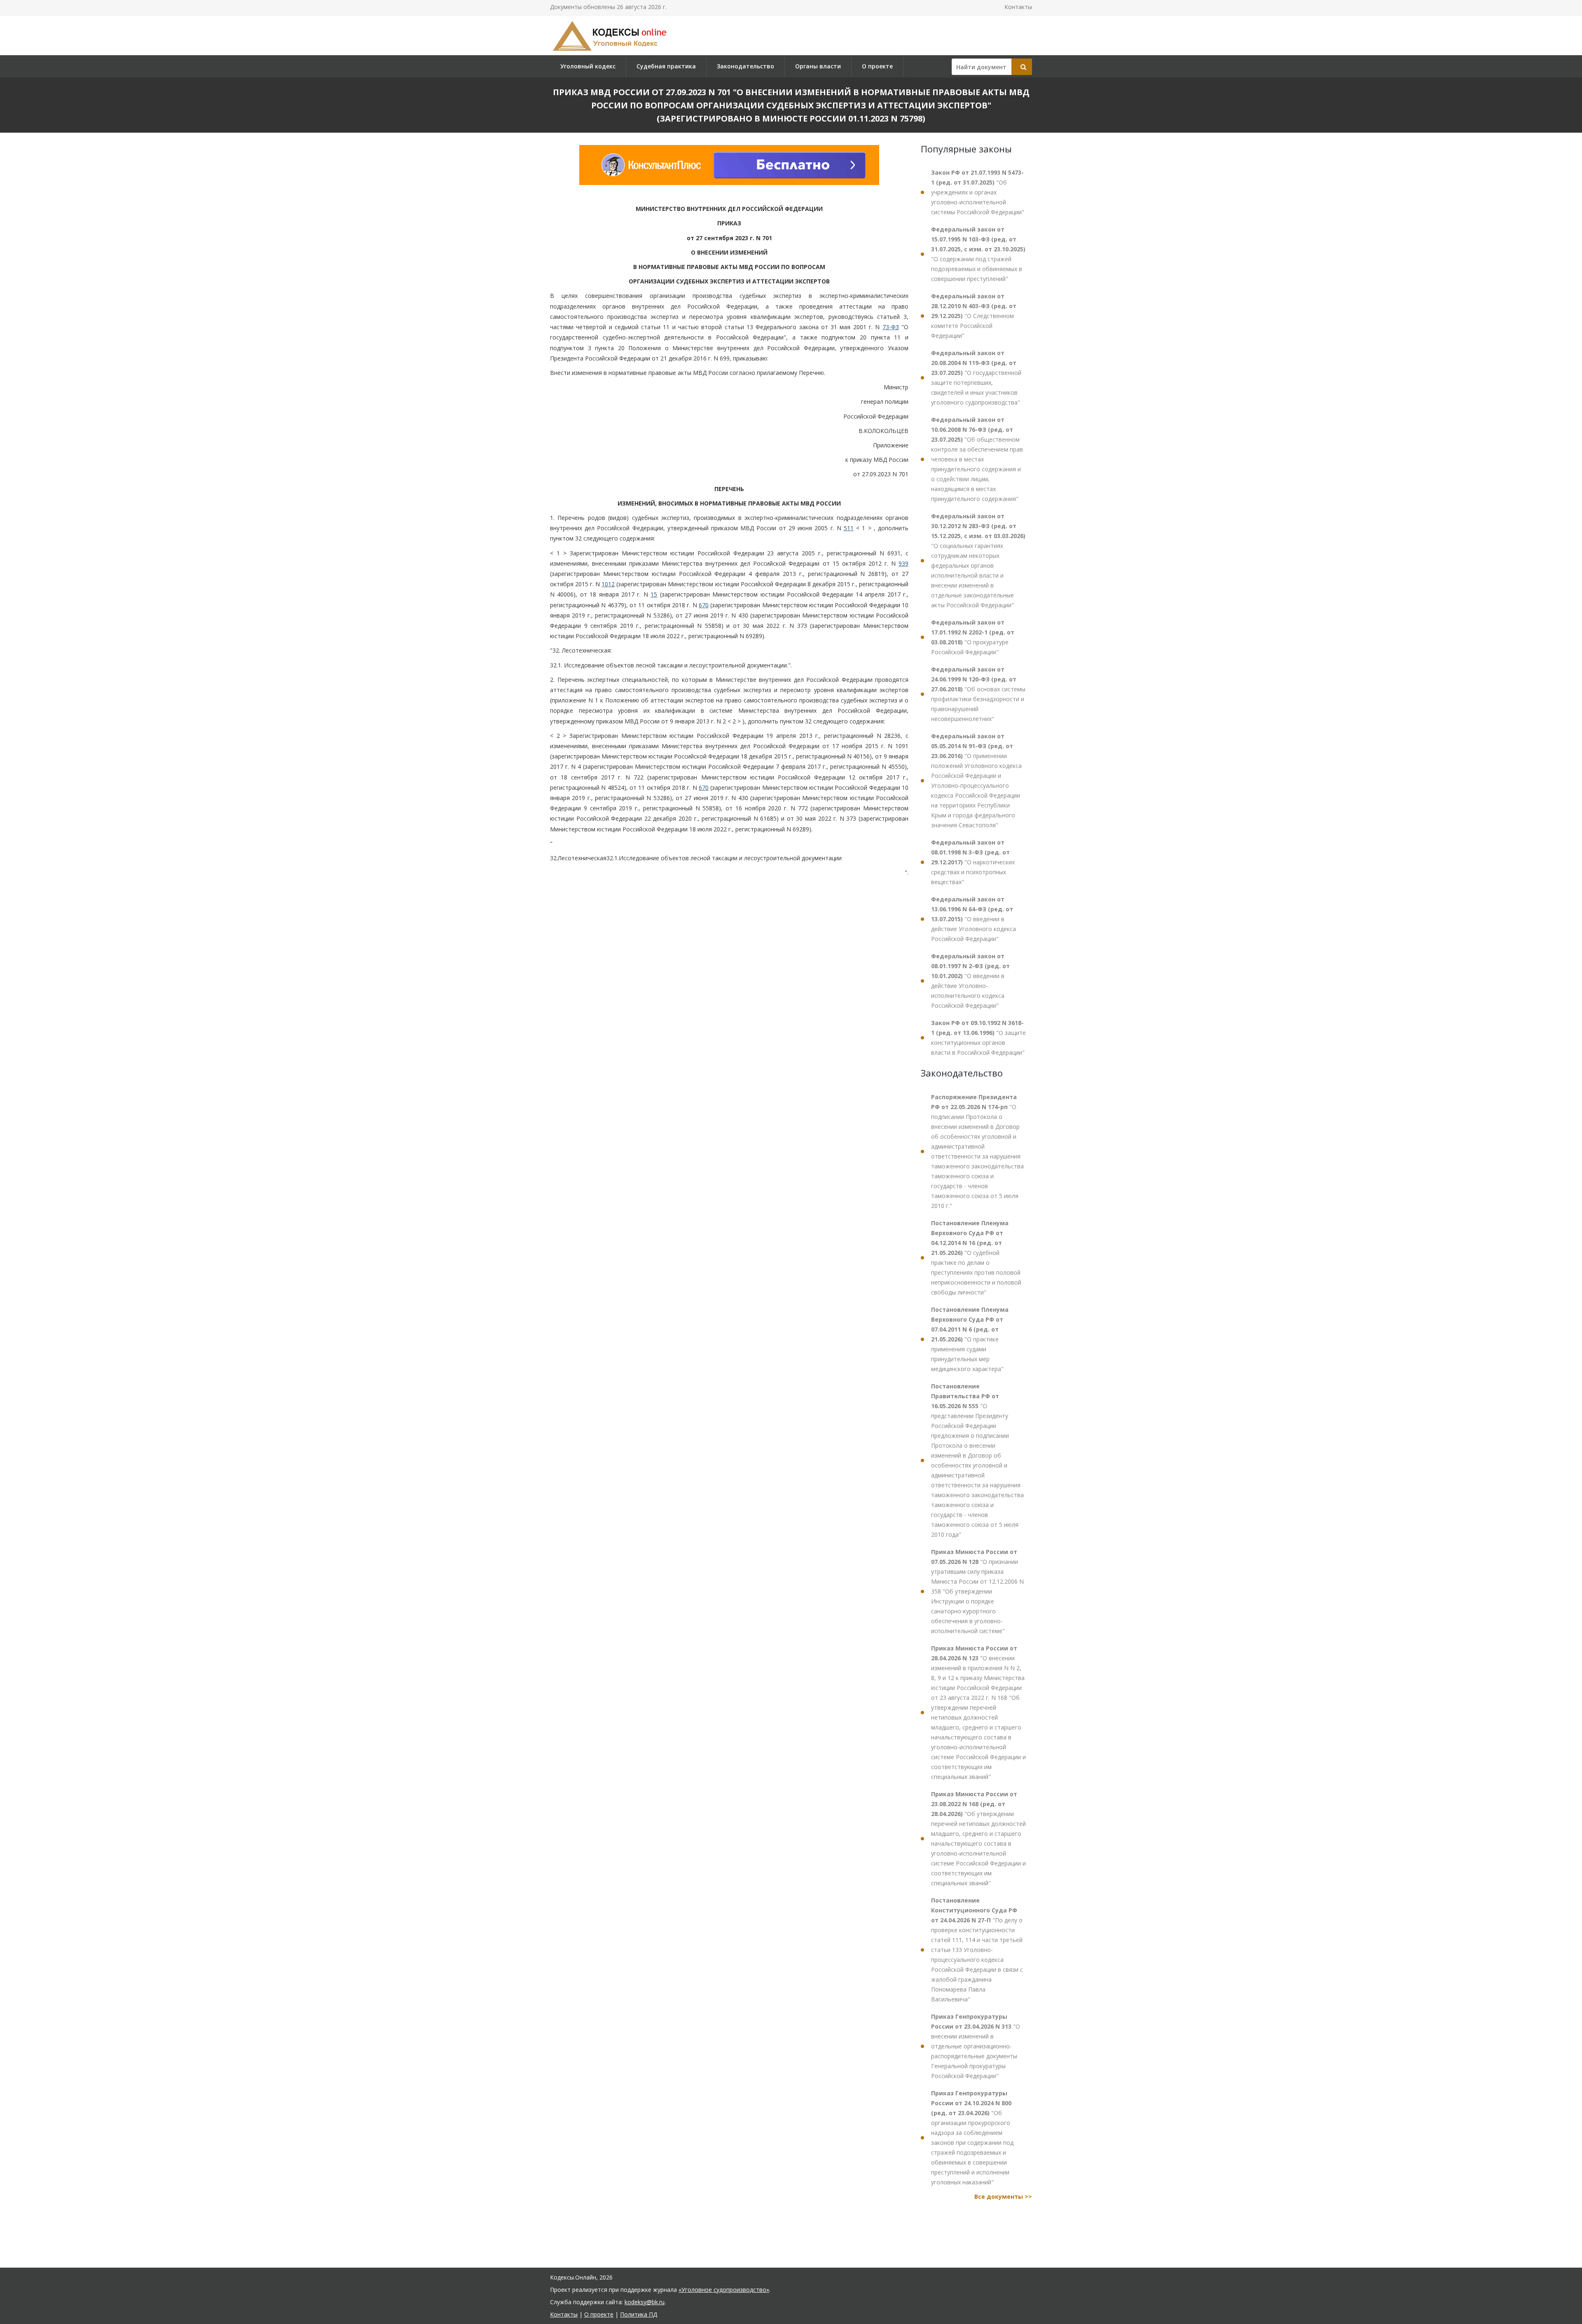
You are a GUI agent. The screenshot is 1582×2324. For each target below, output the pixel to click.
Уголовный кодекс (588, 66)
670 (704, 605)
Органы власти (818, 66)
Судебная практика (666, 66)
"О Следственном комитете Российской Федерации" (974, 316)
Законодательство (745, 66)
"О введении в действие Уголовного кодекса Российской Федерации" (974, 919)
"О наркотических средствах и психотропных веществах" (973, 862)
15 (654, 594)
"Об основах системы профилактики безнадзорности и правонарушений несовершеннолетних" (978, 694)
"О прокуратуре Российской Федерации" (973, 637)
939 (903, 563)
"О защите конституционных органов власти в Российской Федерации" (978, 1038)
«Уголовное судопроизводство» (724, 2290)
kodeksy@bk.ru (645, 2302)
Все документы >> (1003, 2196)
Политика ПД (639, 2314)
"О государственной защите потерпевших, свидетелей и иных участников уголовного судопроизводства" (976, 378)
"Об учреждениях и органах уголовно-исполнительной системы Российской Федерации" (978, 192)
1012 (608, 584)
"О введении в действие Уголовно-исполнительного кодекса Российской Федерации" (970, 981)
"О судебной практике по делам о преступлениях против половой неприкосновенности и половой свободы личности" (976, 1258)
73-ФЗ (891, 327)
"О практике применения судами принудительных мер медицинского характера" (970, 1339)
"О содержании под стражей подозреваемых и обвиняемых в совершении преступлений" (978, 254)
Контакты (1018, 7)
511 (849, 528)
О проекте (877, 66)
